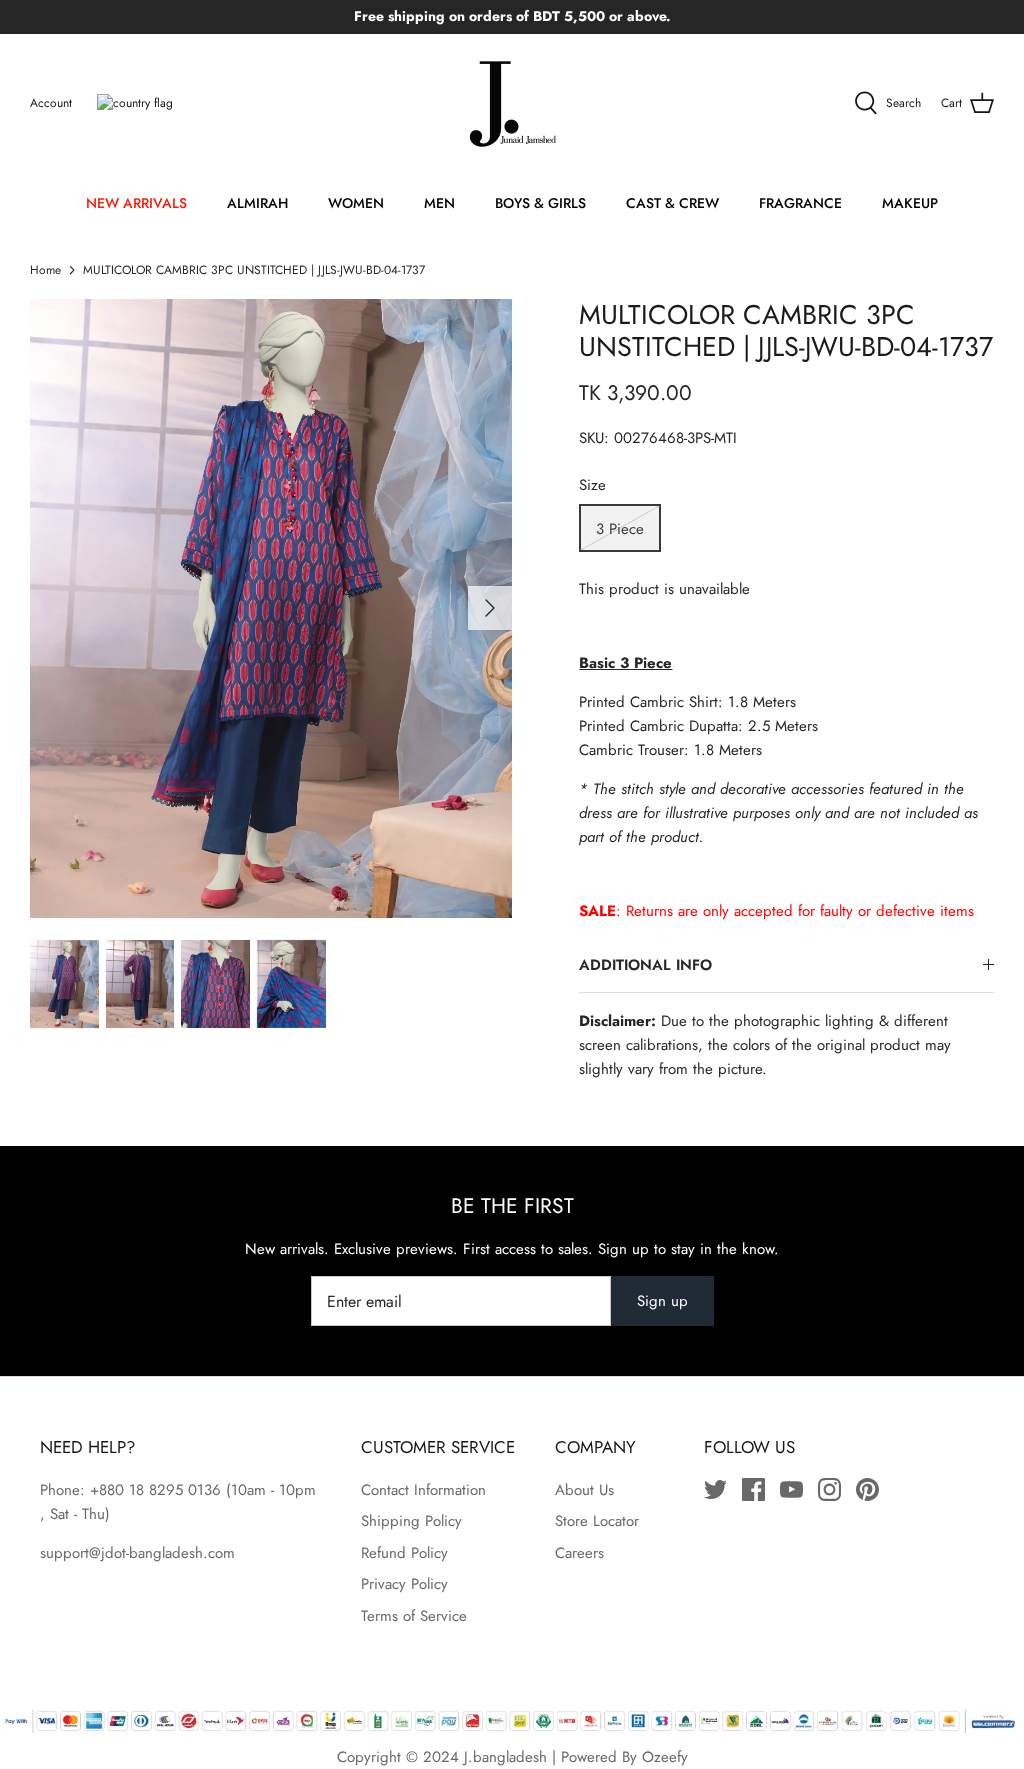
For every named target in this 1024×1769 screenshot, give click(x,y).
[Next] (490, 608)
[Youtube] (791, 1489)
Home (45, 270)
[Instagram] (829, 1489)
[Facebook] (753, 1489)
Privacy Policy (404, 1584)
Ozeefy (665, 1757)
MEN (439, 203)
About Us (584, 1490)
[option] (271, 608)
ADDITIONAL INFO (645, 965)
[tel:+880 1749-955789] (223, 1490)
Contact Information (423, 1490)
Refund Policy (404, 1553)
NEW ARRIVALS (136, 203)
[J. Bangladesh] (512, 104)
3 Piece (620, 529)
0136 (204, 1490)
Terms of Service (414, 1616)
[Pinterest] (867, 1489)
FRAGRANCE (800, 203)
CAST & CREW (672, 203)
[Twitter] (715, 1489)
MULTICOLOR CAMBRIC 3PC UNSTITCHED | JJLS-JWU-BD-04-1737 (254, 270)
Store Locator (597, 1521)
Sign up (662, 1301)
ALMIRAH (257, 203)
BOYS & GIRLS (540, 203)
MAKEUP (910, 203)
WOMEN (356, 203)
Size (592, 485)
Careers (579, 1553)
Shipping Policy (411, 1521)
